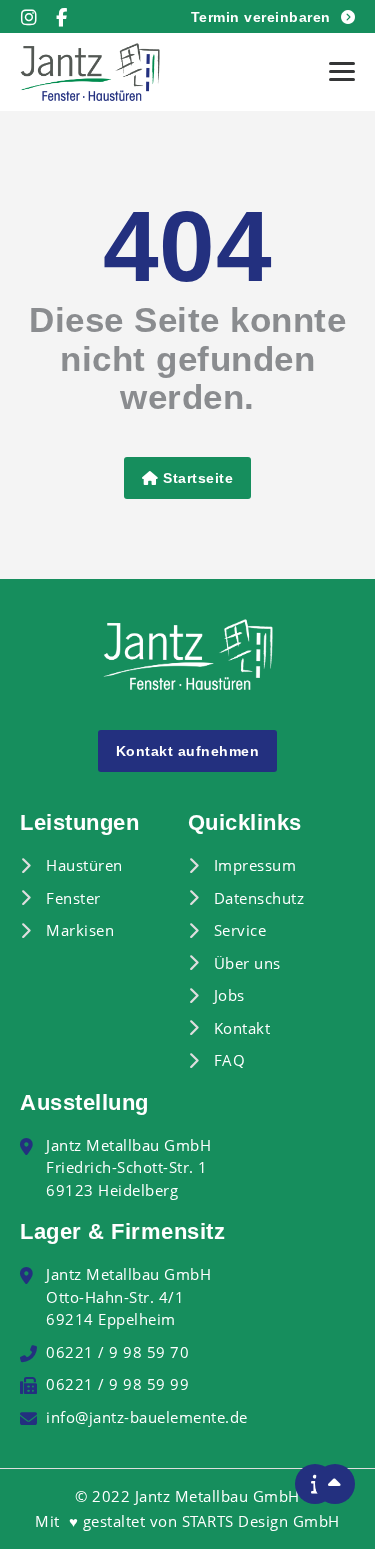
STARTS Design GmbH (261, 1521)
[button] (342, 72)
